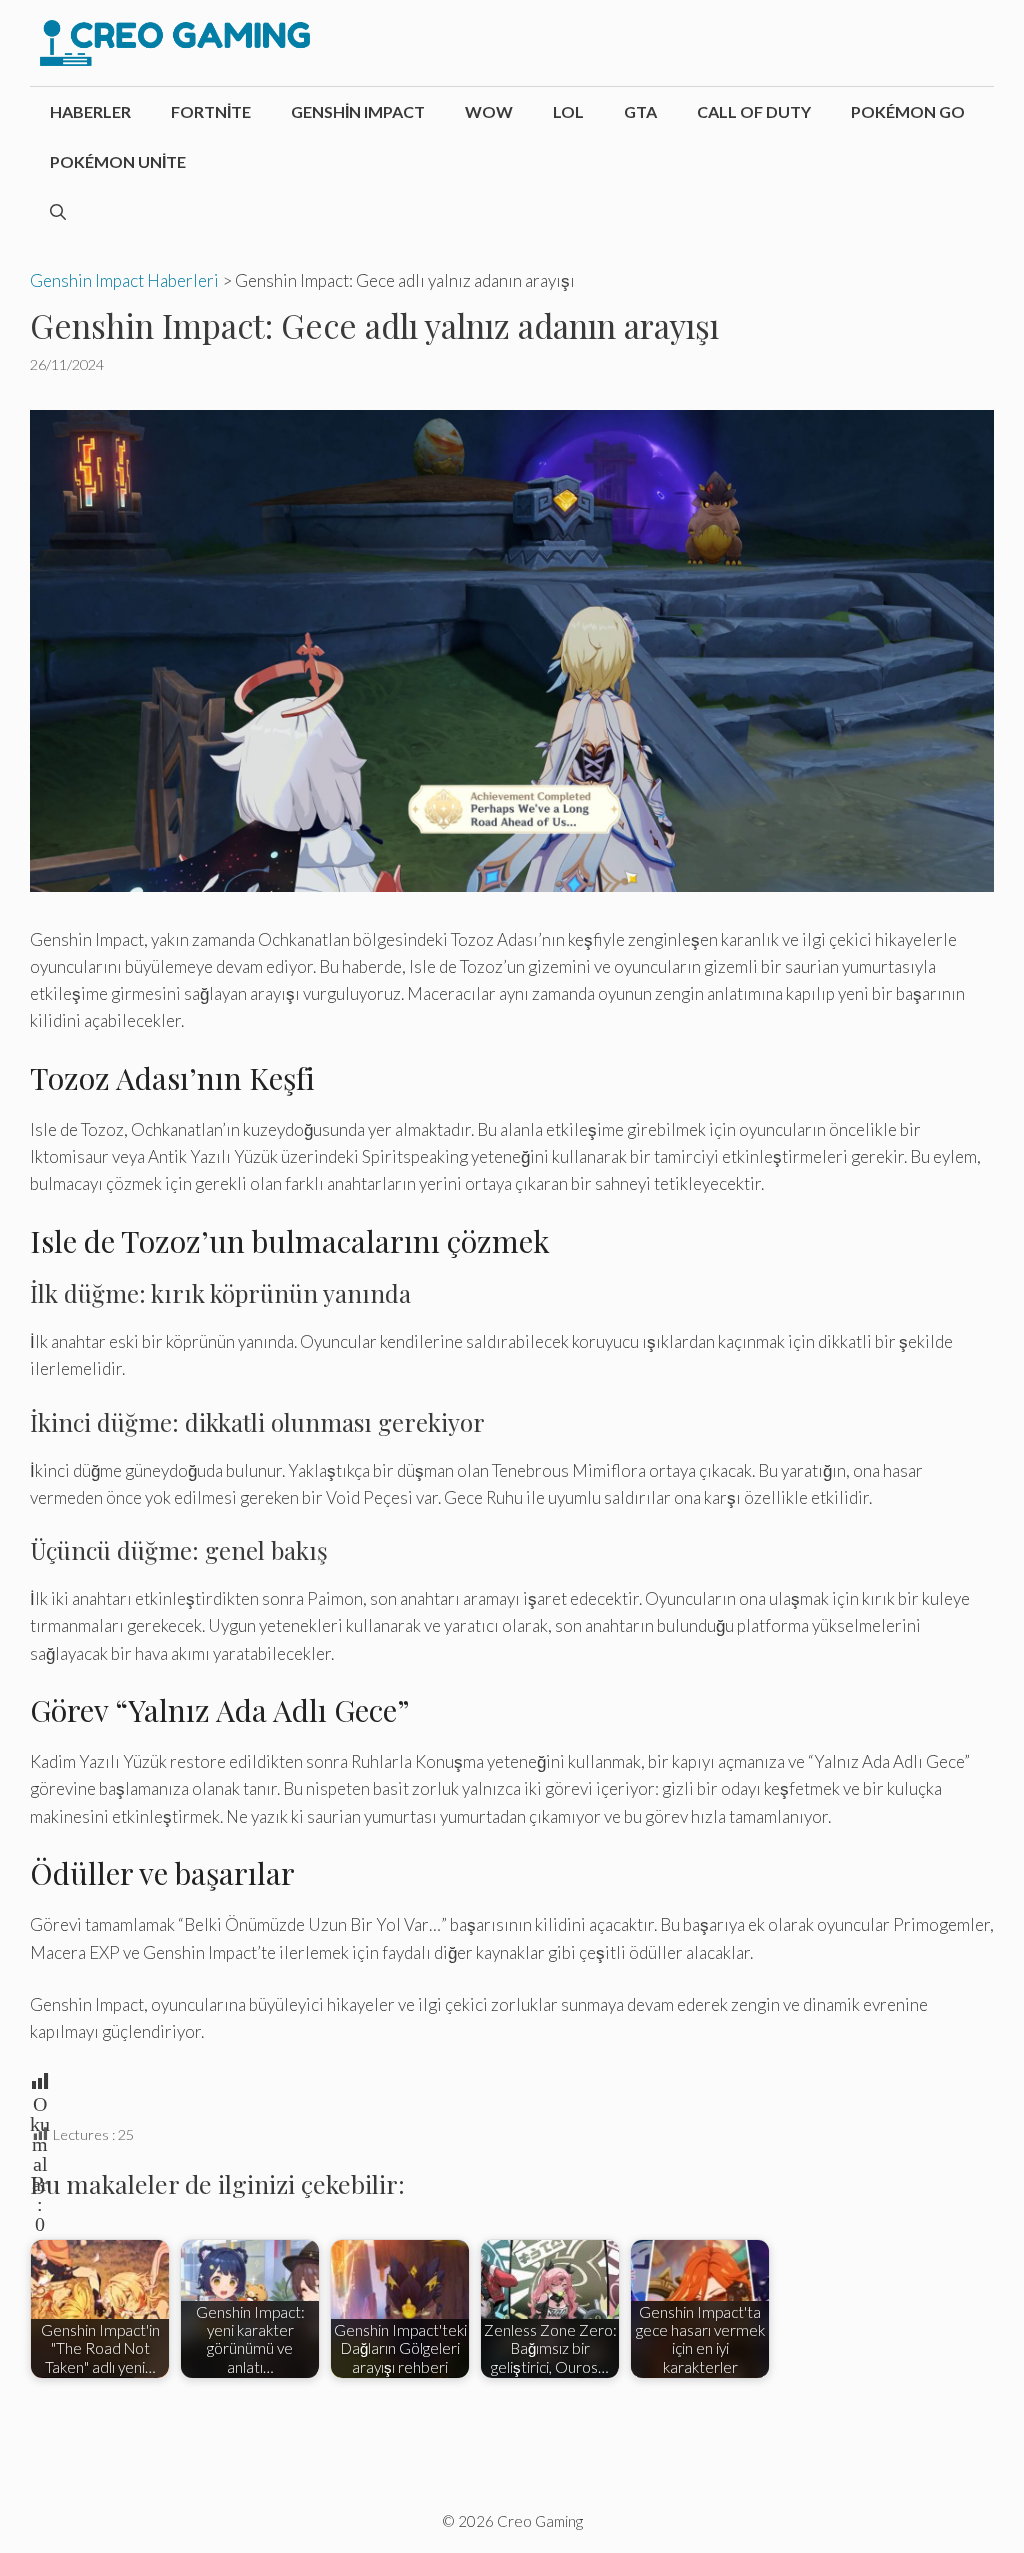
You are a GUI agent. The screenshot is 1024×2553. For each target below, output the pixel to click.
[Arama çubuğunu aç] (58, 212)
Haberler (90, 111)
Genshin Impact (358, 111)
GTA (640, 111)
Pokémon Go (908, 111)
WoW (489, 111)
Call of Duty (754, 111)
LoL (568, 111)
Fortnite (211, 111)
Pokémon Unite (118, 161)
